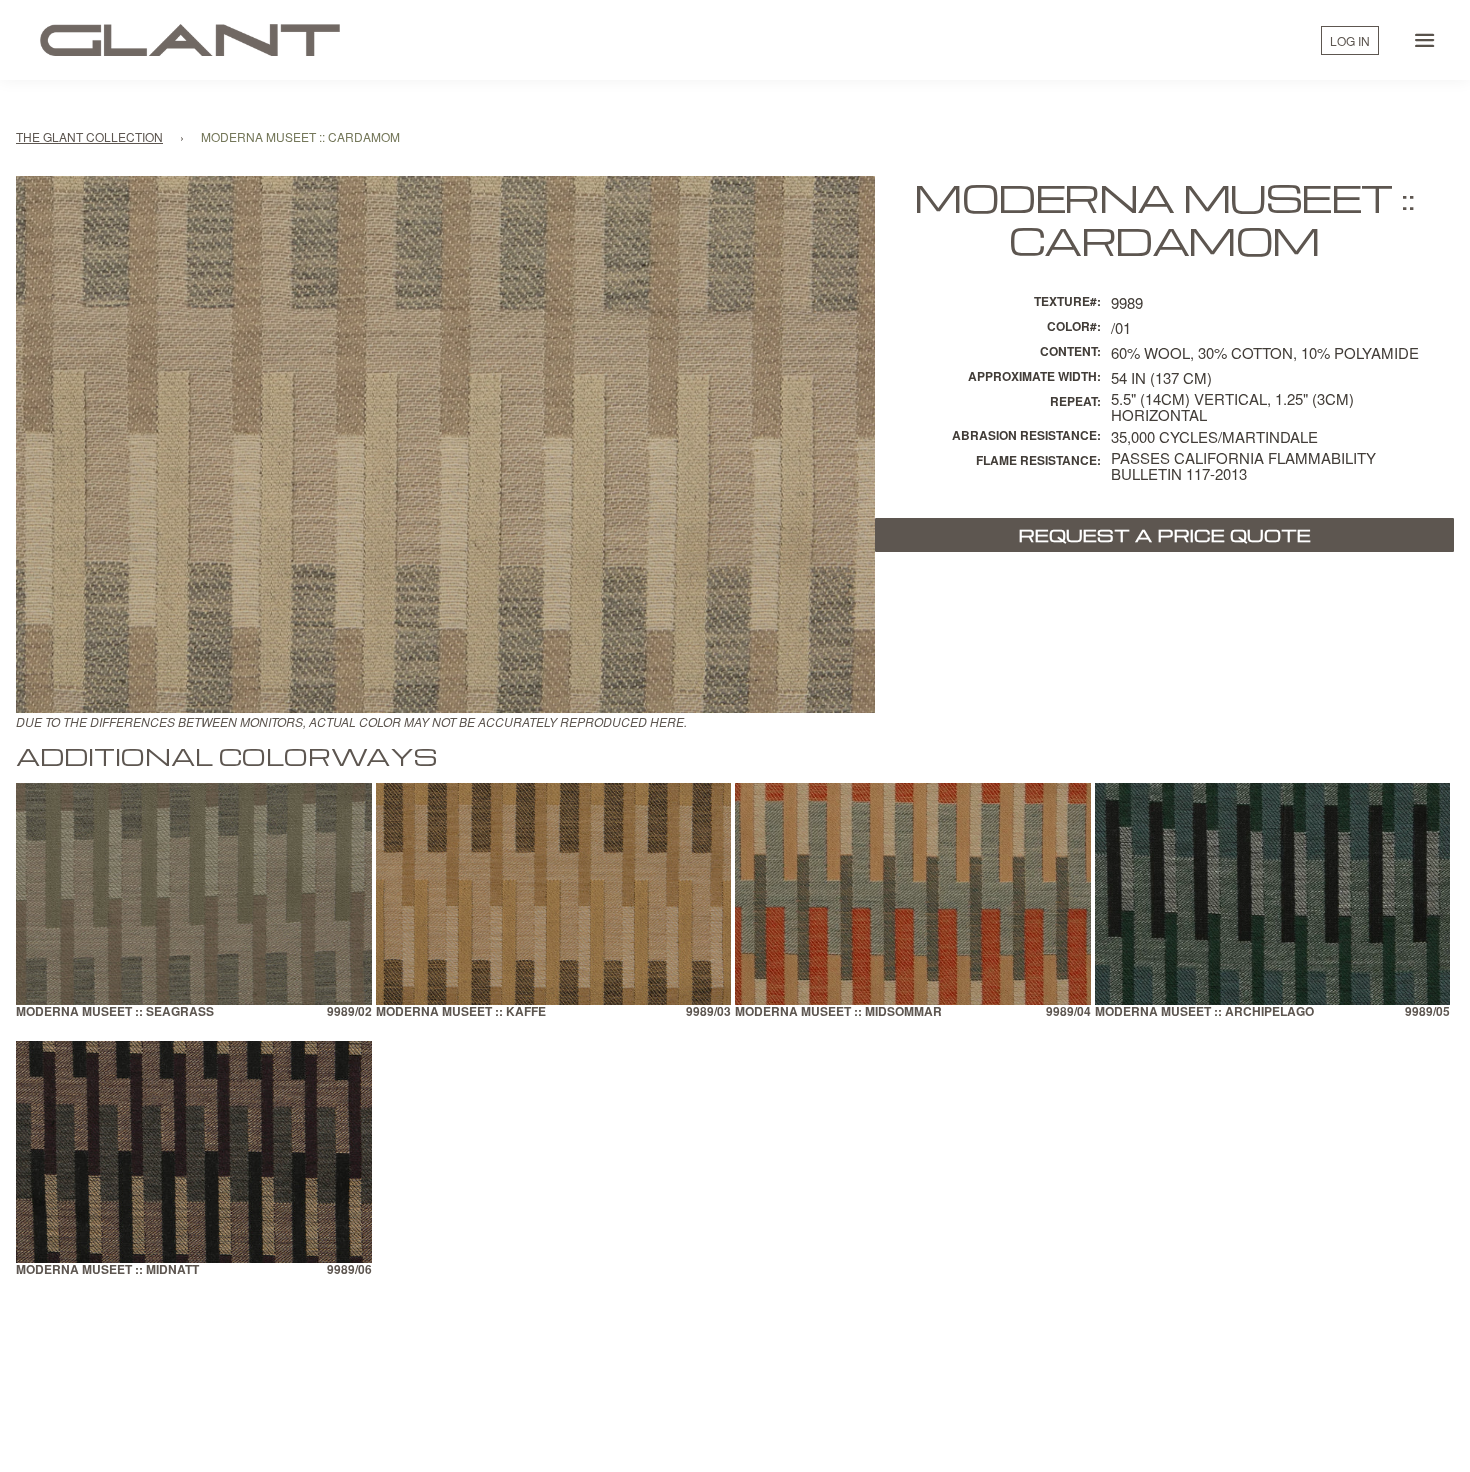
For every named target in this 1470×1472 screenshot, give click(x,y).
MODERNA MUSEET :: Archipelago (1204, 1012)
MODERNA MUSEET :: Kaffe (461, 1012)
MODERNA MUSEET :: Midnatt (107, 1270)
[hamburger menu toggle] (1425, 40)
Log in (1350, 40)
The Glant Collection (89, 136)
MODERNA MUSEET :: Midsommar (838, 1012)
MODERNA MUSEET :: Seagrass (115, 1012)
